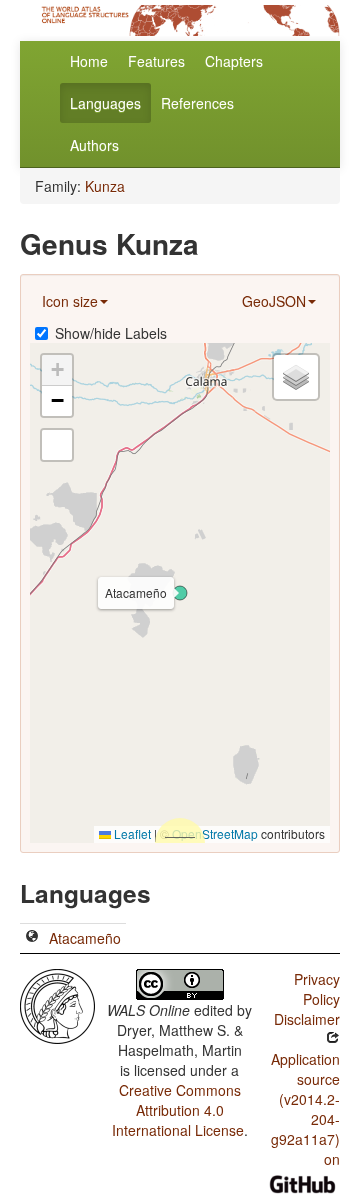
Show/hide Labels (111, 333)
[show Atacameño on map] (32, 938)
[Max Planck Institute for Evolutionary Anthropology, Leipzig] (57, 1004)
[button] (180, 593)
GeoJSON (274, 301)
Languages (105, 103)
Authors (94, 145)
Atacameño (85, 938)
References (197, 103)
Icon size (70, 301)
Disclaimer (307, 1019)
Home (89, 61)
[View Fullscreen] (57, 445)
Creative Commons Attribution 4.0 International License (178, 1110)
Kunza (105, 186)
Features (156, 61)
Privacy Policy (317, 989)
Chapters (234, 61)
